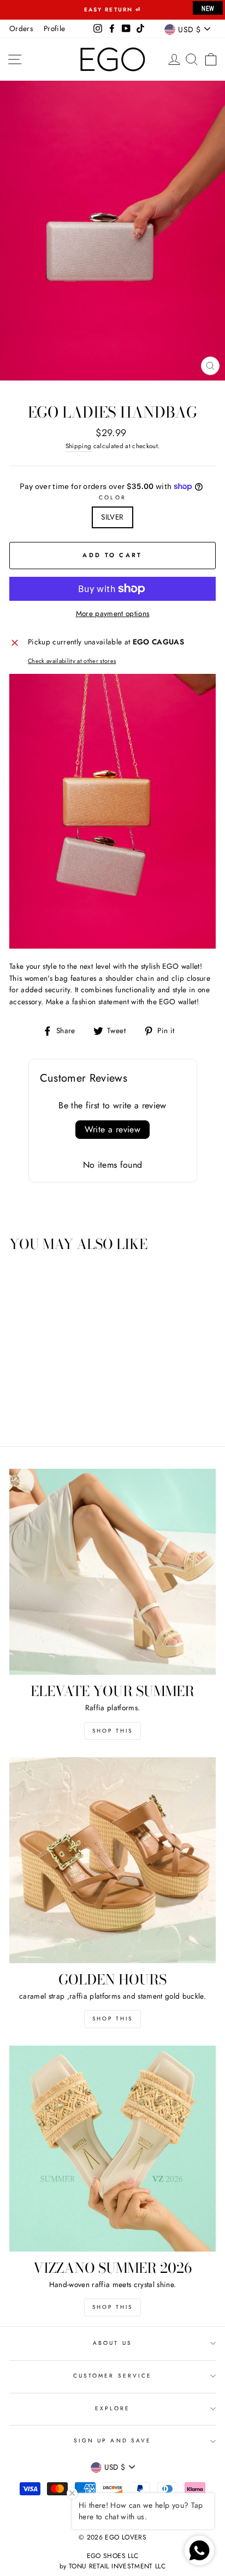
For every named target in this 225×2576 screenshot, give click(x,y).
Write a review (113, 1129)
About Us (112, 2343)
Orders (21, 28)
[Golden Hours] (112, 1860)
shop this (112, 2019)
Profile (54, 28)
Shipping (79, 446)
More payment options (113, 613)
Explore (112, 2408)
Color (112, 497)
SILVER (112, 517)
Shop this (112, 1731)
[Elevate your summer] (112, 1572)
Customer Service (112, 2376)
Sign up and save (112, 2441)
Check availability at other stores (72, 661)
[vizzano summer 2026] (112, 2149)
